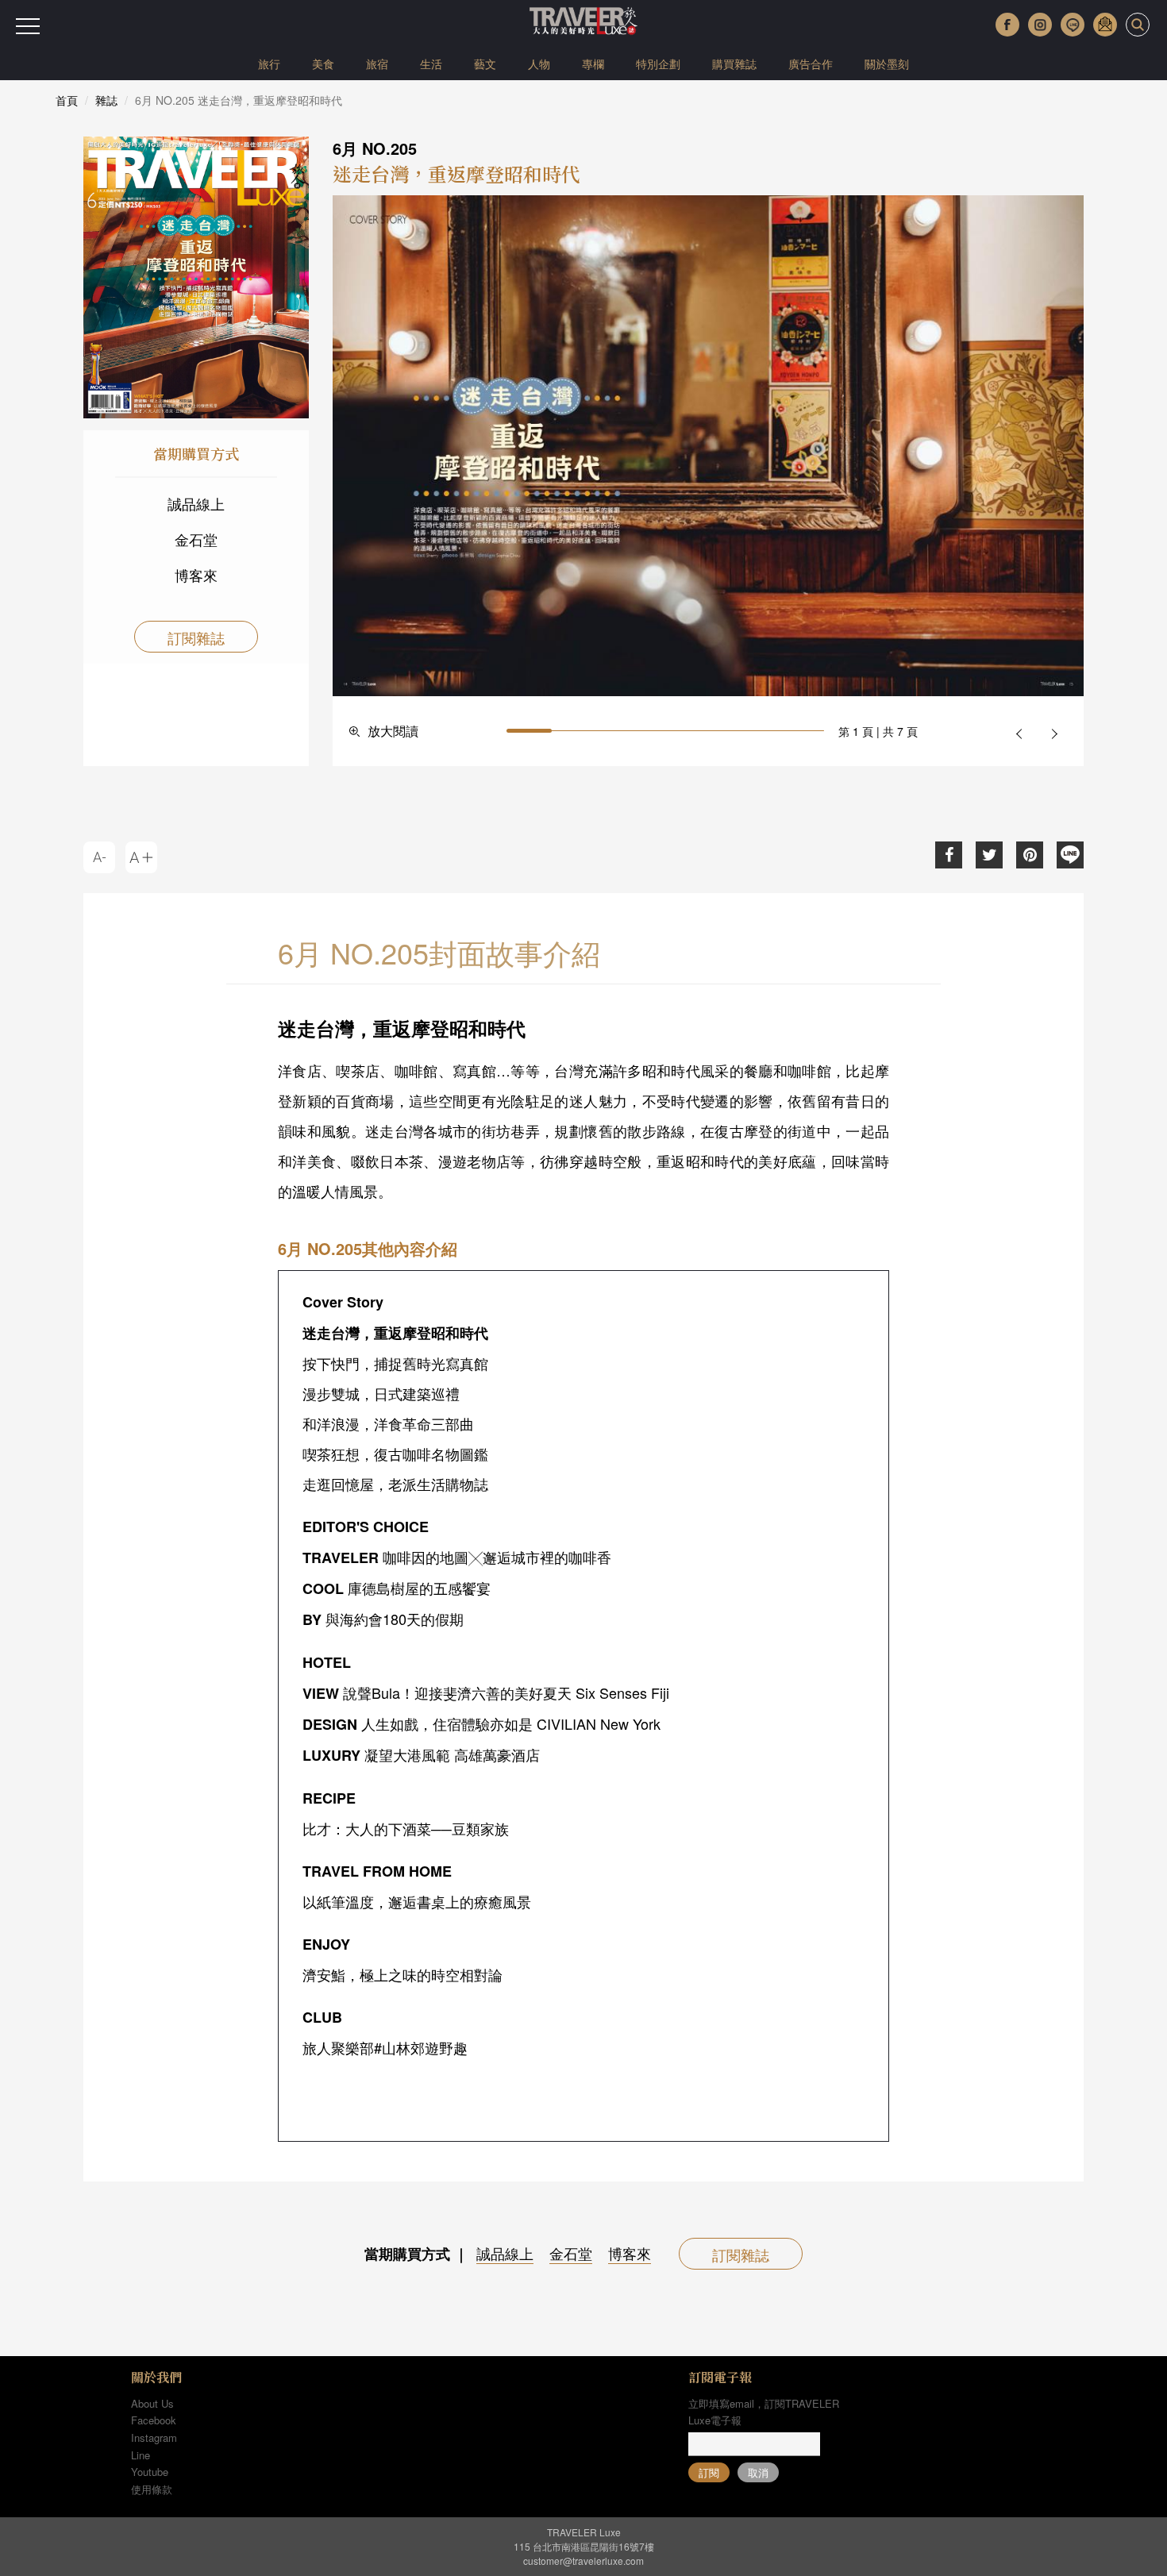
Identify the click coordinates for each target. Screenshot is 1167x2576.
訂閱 (709, 2472)
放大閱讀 (393, 731)
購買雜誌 (734, 64)
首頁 (67, 100)
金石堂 (196, 539)
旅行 (269, 64)
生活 (431, 64)
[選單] (28, 26)
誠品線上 (196, 503)
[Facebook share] (949, 855)
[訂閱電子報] (1105, 25)
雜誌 (106, 100)
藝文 (485, 64)
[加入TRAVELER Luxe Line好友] (1073, 25)
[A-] (99, 857)
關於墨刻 (887, 64)
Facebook (154, 2420)
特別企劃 (658, 64)
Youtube (150, 2472)
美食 (323, 64)
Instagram (154, 2437)
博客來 (196, 575)
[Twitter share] (989, 855)
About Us (152, 2403)
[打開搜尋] (1138, 25)
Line (141, 2455)
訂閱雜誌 (196, 637)
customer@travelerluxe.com (583, 2561)
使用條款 (152, 2489)
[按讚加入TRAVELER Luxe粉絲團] (1007, 25)
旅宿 (377, 64)
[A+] (141, 857)
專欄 (593, 64)
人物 (539, 64)
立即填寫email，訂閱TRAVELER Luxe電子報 (764, 2412)
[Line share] (1070, 855)
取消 (758, 2472)
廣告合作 (811, 64)
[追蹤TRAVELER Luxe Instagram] (1040, 25)
